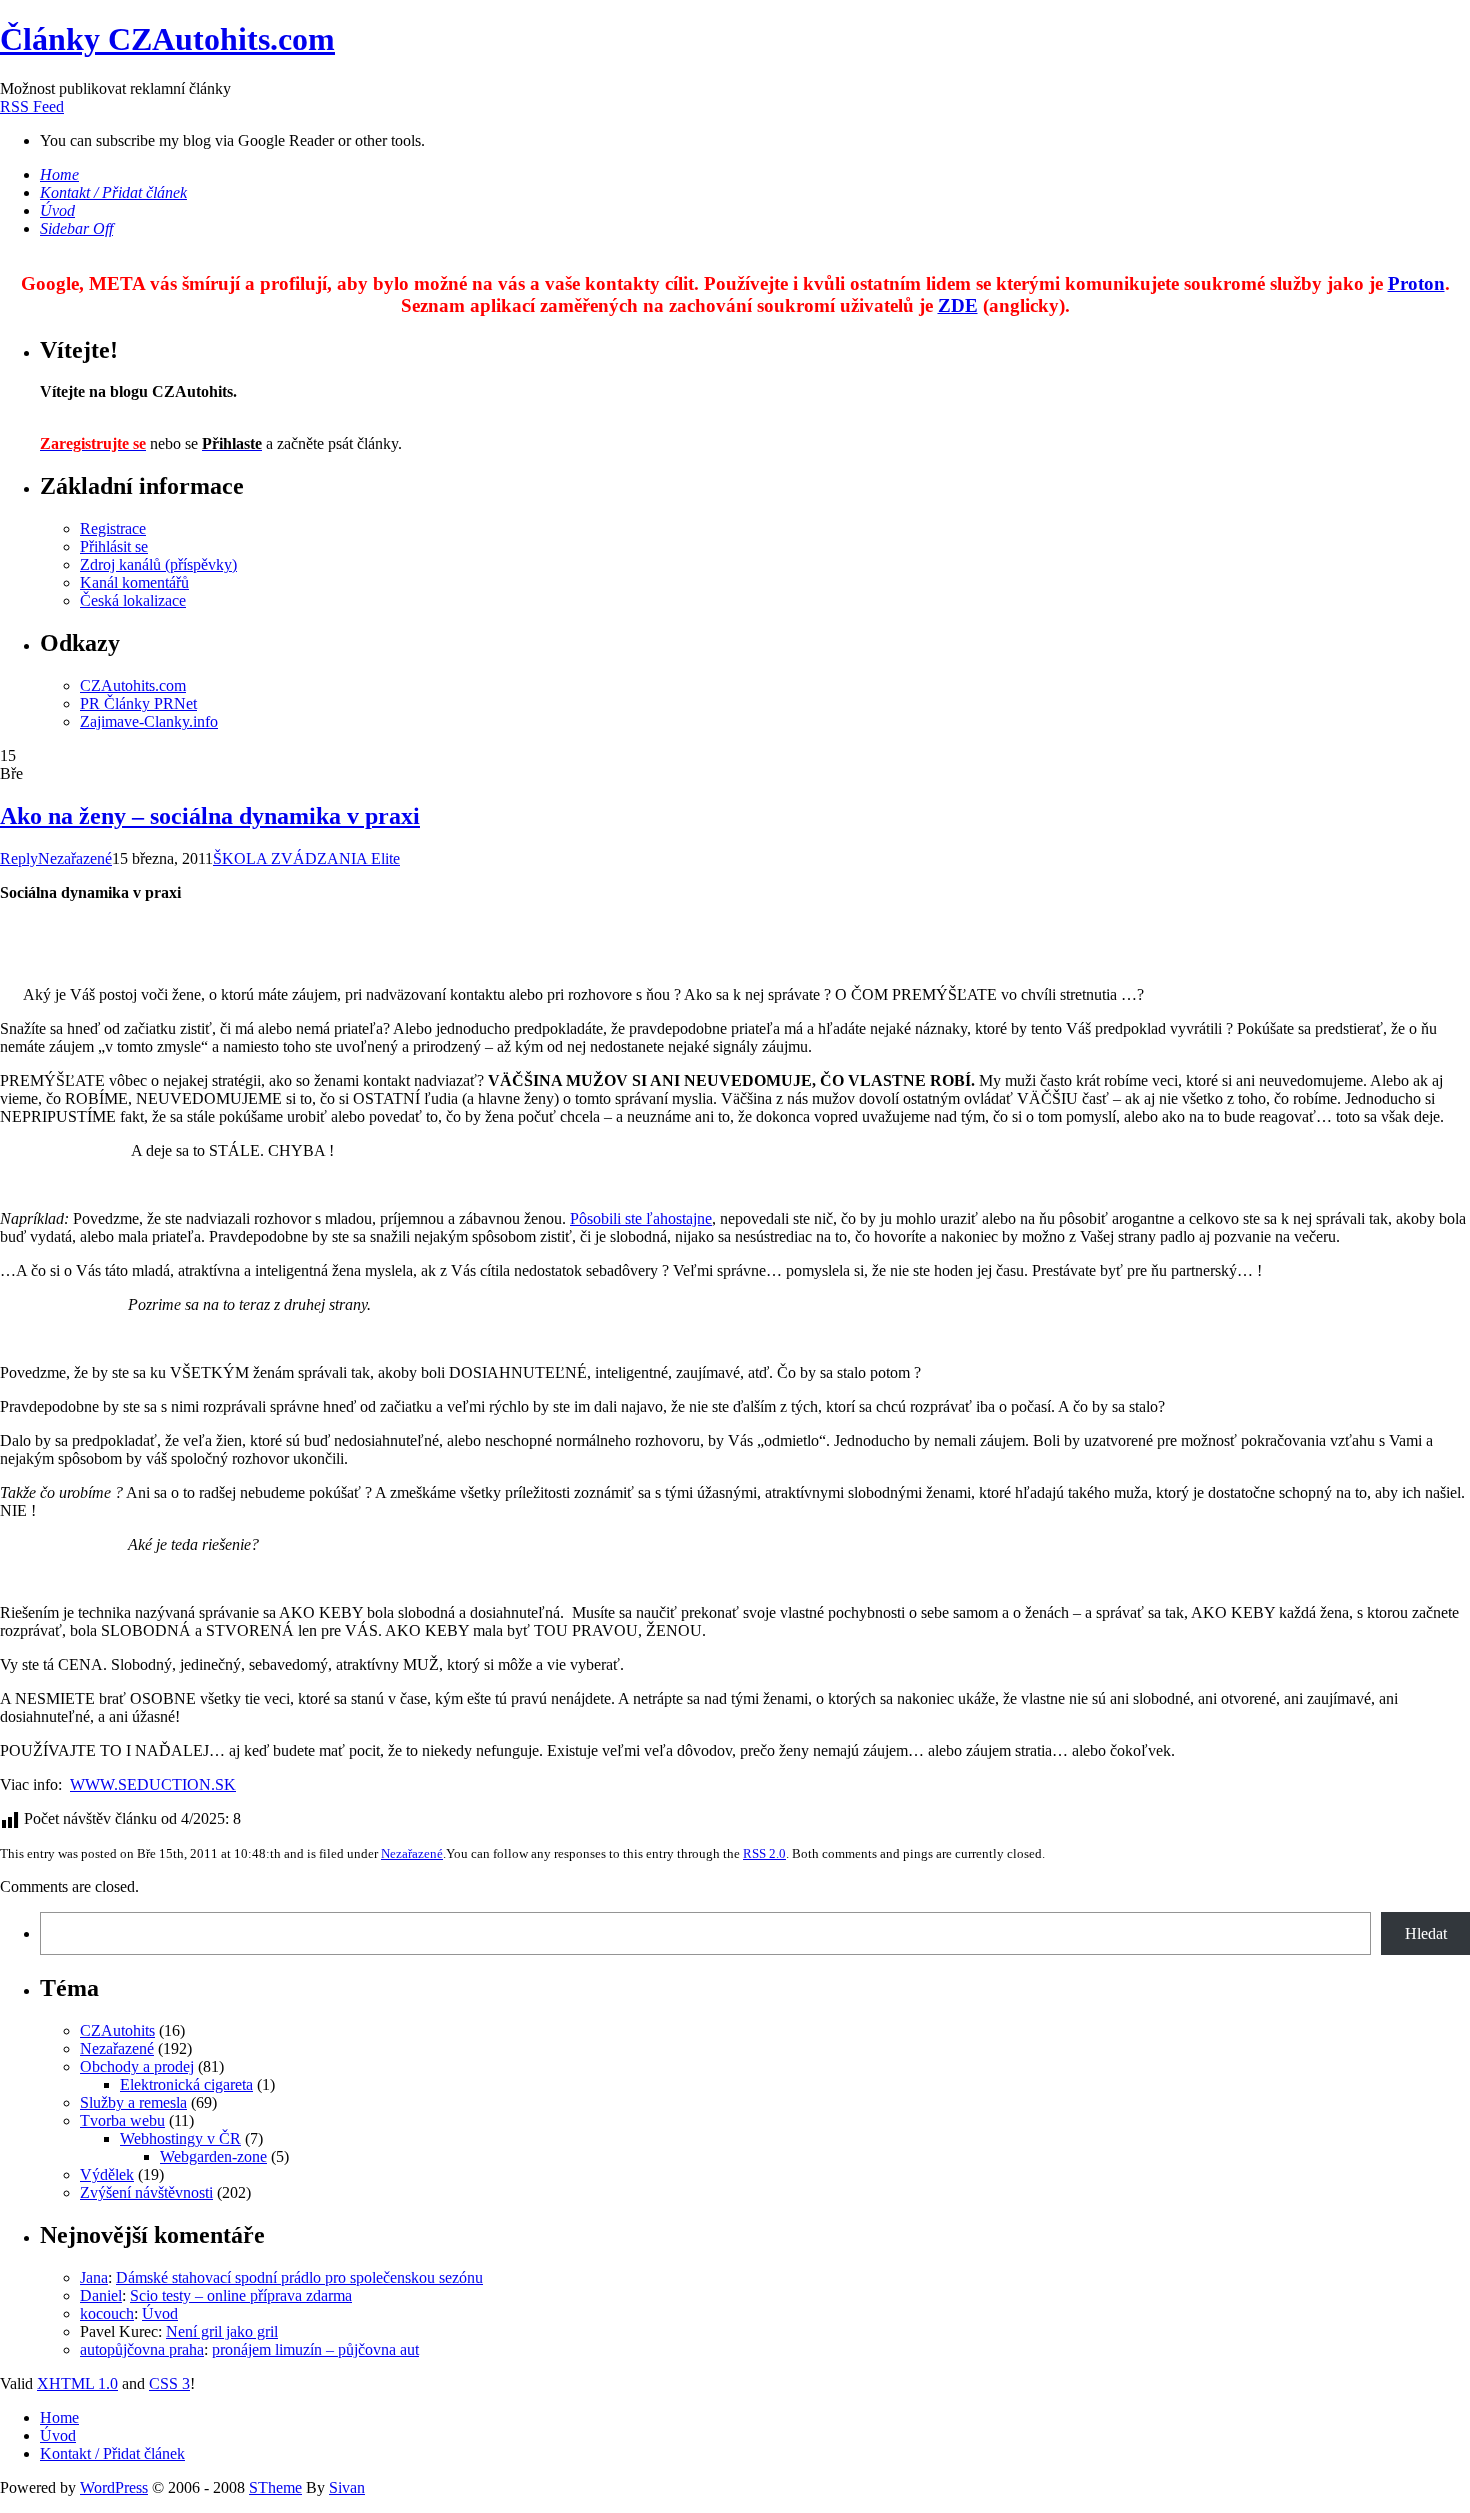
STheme (275, 2487)
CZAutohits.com (133, 685)
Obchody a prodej (137, 2066)
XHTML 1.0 (77, 2383)
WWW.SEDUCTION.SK (153, 1784)
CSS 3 (169, 2383)
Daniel (101, 2295)
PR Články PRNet (138, 703)
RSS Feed (32, 106)
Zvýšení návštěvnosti (146, 2192)
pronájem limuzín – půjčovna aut (315, 2349)
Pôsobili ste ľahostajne (641, 1218)
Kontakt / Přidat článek (112, 2453)
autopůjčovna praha (142, 2349)
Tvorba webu (122, 2120)
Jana (94, 2277)
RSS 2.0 (764, 1853)
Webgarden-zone (213, 2156)
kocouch (107, 2313)
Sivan (347, 2487)
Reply (19, 858)
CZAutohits (117, 2030)
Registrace (113, 528)
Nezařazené (75, 858)
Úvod (160, 2313)
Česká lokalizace (133, 600)
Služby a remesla (133, 2102)
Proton (1416, 283)
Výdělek (107, 2174)
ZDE (958, 305)
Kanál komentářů (134, 582)
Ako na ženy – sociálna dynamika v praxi (210, 816)
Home (59, 2417)
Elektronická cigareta (186, 2084)
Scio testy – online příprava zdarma (241, 2295)
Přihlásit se (114, 546)
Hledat (1426, 1933)
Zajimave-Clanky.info (149, 721)
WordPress (114, 2487)
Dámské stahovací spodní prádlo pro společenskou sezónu (299, 2277)
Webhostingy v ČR (180, 2138)
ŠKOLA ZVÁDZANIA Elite (306, 858)
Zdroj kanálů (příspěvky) (158, 564)
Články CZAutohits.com (167, 39)
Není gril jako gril (222, 2331)
